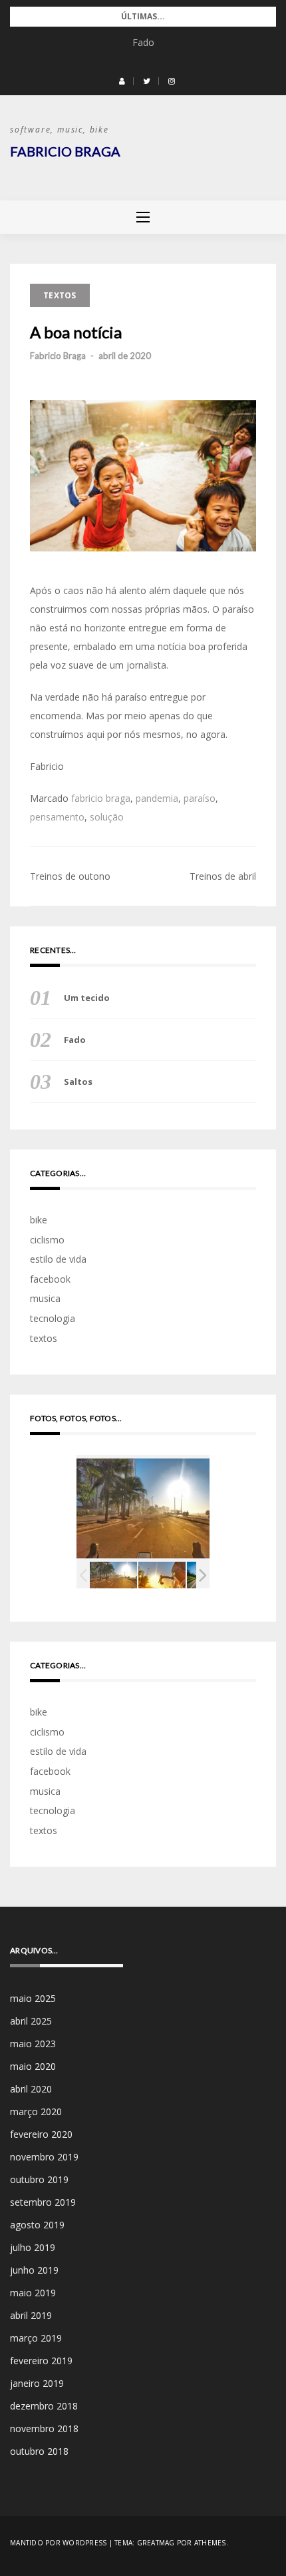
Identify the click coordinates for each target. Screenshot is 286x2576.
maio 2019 (33, 2293)
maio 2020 (33, 2066)
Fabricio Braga (65, 151)
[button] (122, 81)
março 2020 (36, 2111)
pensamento (57, 817)
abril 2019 (31, 2315)
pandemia (157, 798)
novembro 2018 (44, 2428)
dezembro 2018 (44, 2406)
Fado (143, 42)
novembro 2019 (44, 2157)
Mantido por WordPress (58, 2543)
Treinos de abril (223, 876)
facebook (50, 1279)
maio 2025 (33, 1998)
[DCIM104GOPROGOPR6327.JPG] (113, 1575)
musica (45, 1298)
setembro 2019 (43, 2202)
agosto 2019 (37, 2225)
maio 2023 (33, 2044)
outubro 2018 (39, 2451)
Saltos (78, 1082)
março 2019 (36, 2338)
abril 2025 (31, 2021)
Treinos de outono (70, 876)
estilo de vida (58, 1259)
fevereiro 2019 (41, 2361)
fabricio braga (101, 798)
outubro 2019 (39, 2179)
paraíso (200, 798)
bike (39, 1220)
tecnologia (53, 1318)
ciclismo (47, 1240)
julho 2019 (33, 2247)
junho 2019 (34, 2270)
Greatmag (156, 2543)
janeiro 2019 (37, 2383)
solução (107, 817)
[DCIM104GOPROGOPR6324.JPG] (162, 1575)
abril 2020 (31, 2089)
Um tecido (87, 998)
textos (60, 295)
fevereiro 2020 (41, 2134)
